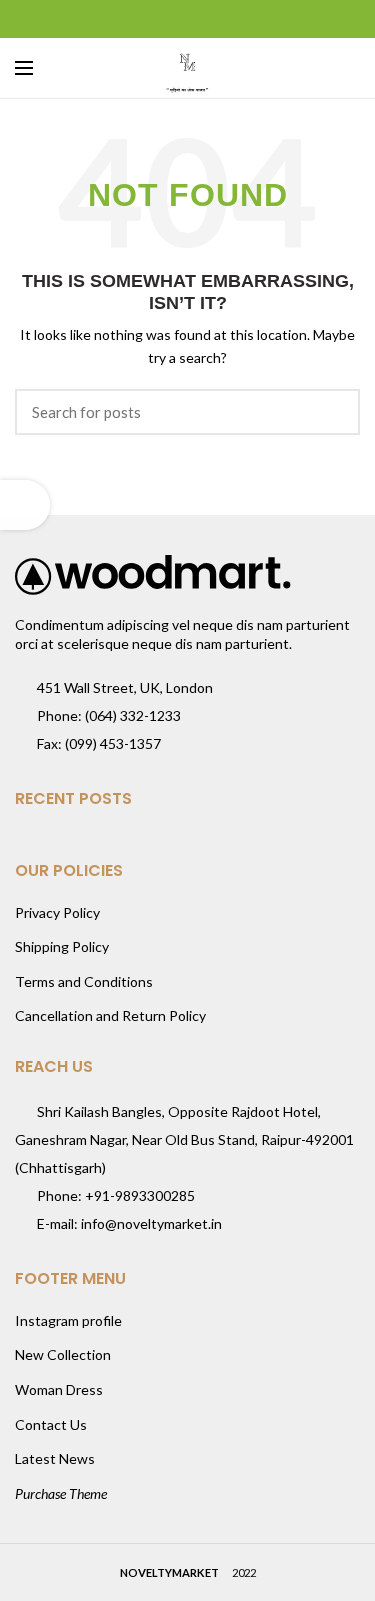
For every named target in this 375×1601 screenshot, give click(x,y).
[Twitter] (162, 19)
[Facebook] (137, 19)
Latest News (55, 1458)
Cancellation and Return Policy (110, 1015)
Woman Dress (59, 1389)
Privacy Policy (57, 912)
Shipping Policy (62, 946)
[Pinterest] (187, 19)
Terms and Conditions (84, 981)
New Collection (63, 1354)
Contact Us (51, 1424)
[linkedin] (212, 19)
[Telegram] (237, 19)
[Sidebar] (25, 505)
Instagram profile (68, 1320)
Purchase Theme (61, 1493)
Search (333, 412)
